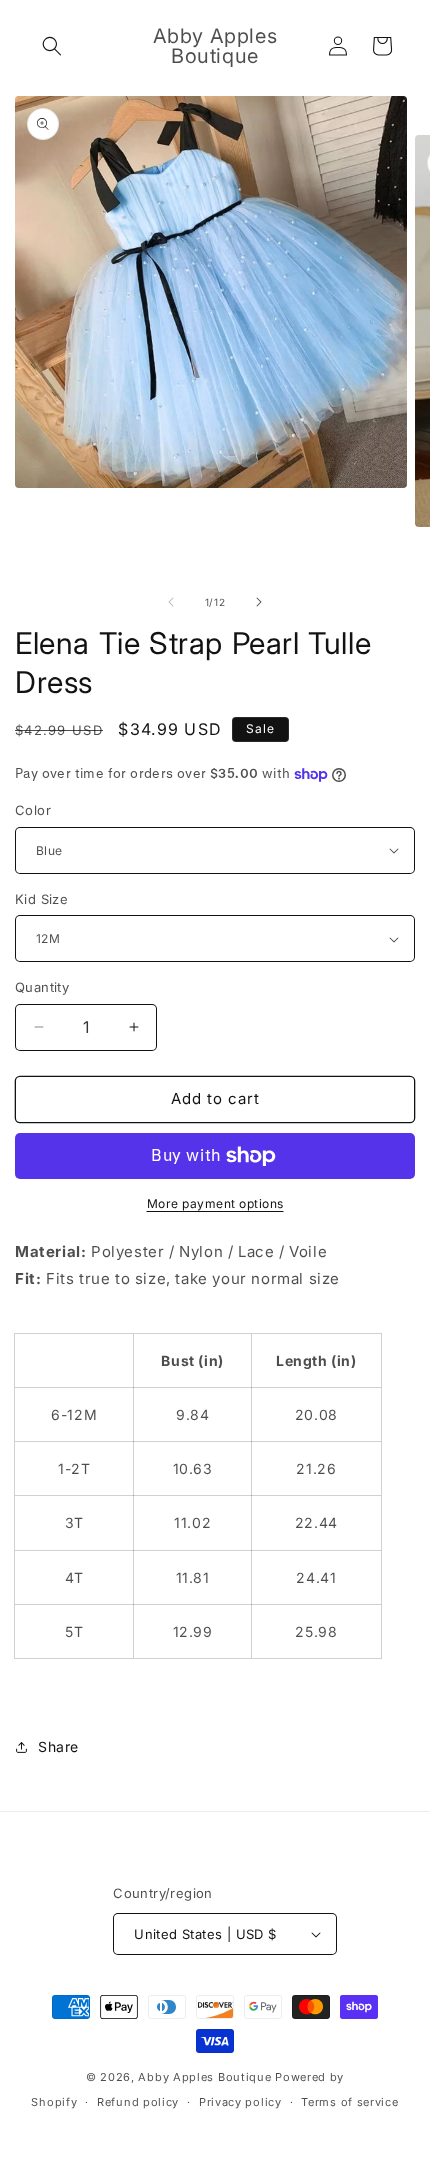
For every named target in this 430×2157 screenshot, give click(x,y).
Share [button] (58, 1746)
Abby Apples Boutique (204, 2077)
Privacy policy (240, 2102)
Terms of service (349, 2102)
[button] (52, 46)
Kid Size (41, 899)
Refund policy (138, 2102)
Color (33, 810)
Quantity (42, 987)
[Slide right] (259, 602)
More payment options (215, 1203)
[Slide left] (171, 602)
